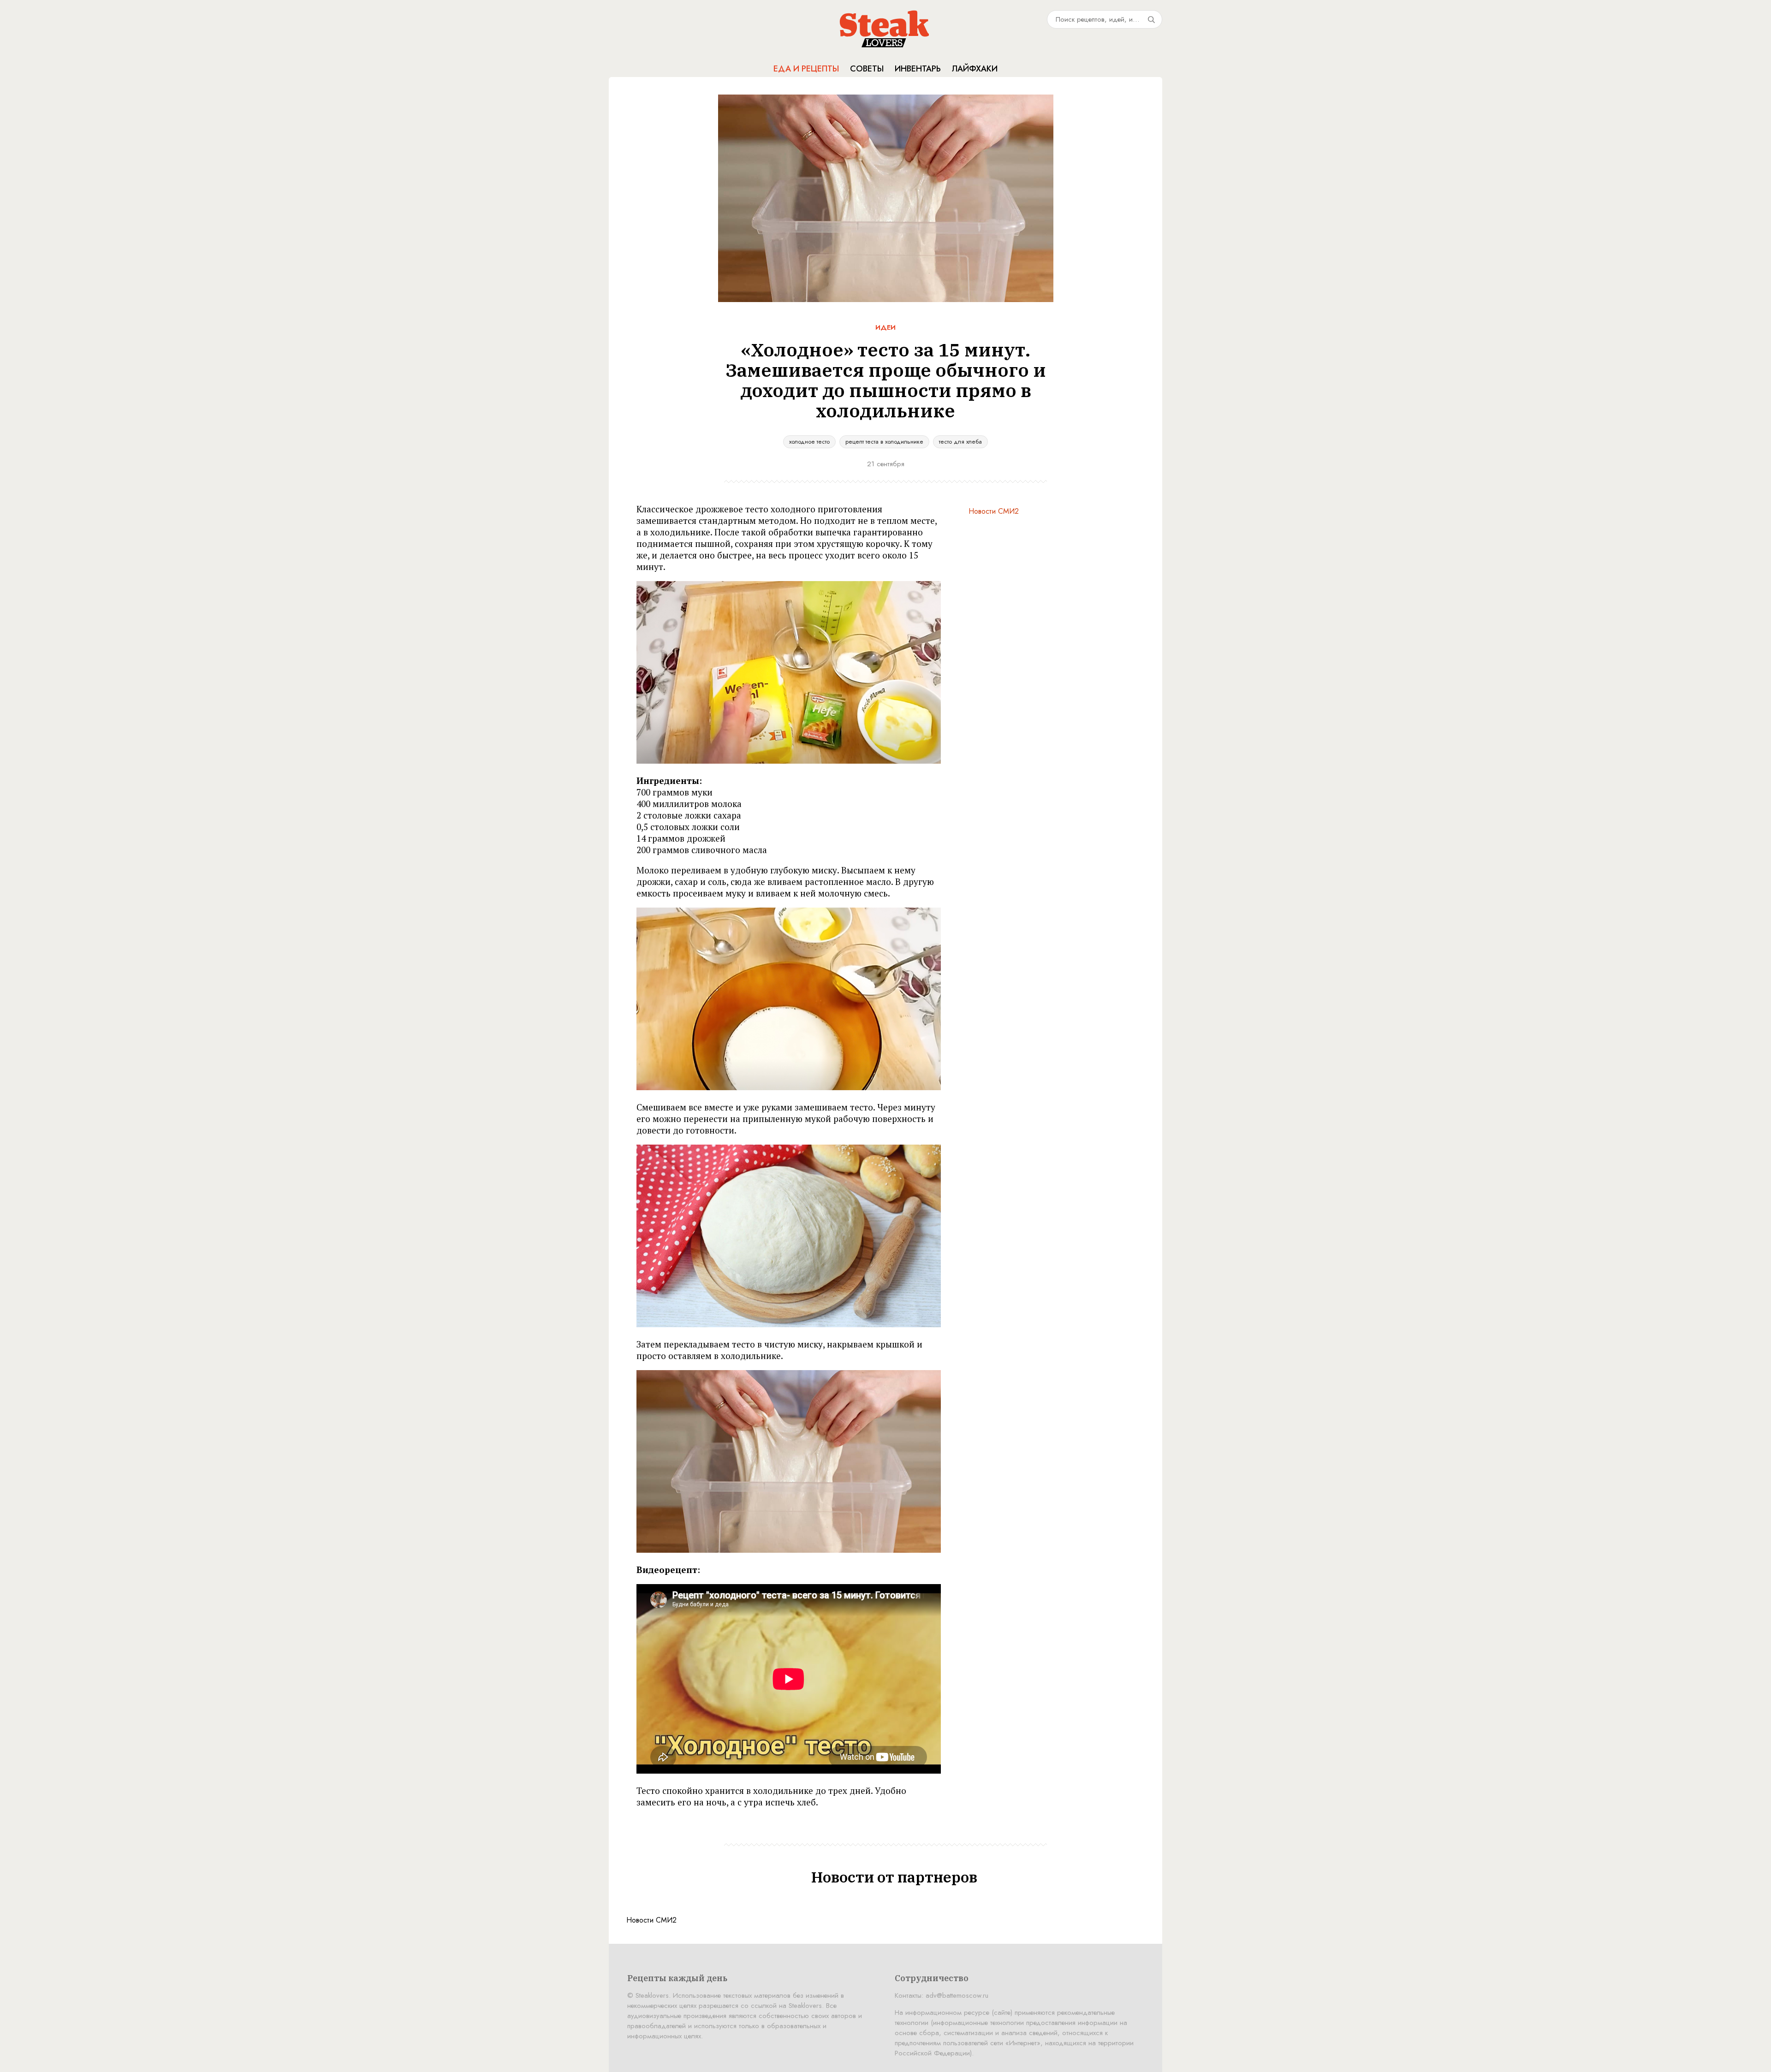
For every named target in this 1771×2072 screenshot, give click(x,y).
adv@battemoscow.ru (957, 1995)
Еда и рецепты (806, 69)
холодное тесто (809, 442)
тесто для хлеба (960, 442)
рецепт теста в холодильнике (884, 442)
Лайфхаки (975, 69)
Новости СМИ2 (994, 511)
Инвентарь (918, 69)
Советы (867, 69)
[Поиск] (1151, 19)
